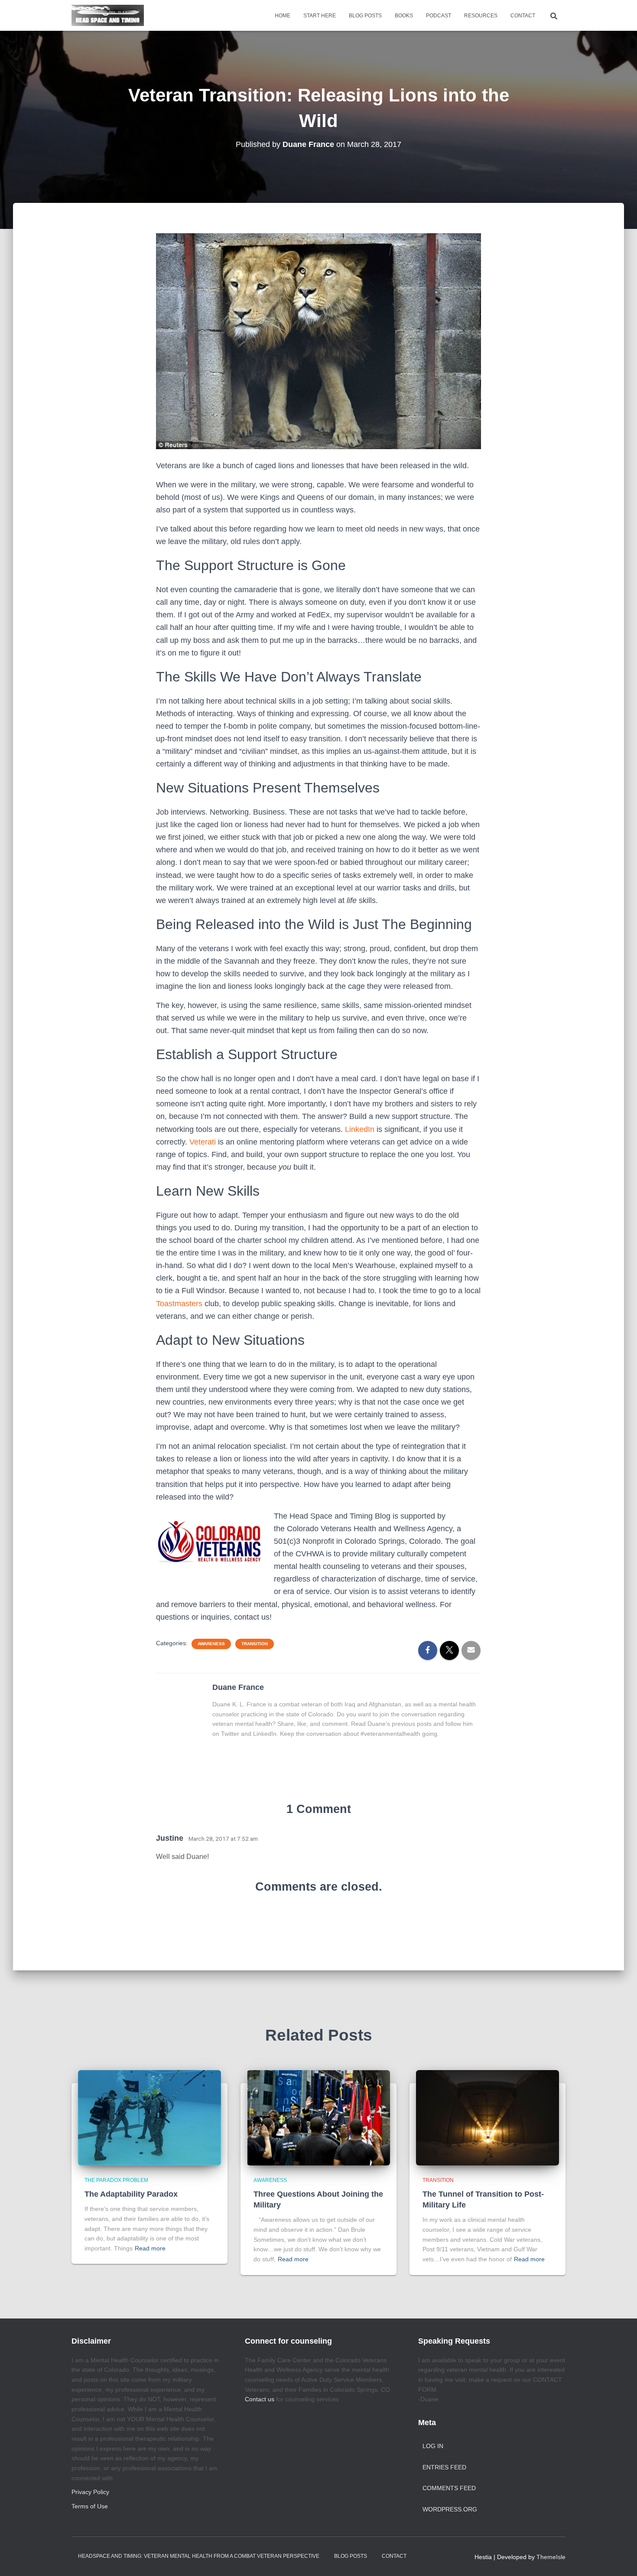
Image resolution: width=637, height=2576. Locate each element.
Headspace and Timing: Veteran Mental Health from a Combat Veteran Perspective (199, 2556)
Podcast (439, 16)
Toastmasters (179, 1304)
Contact (523, 16)
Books (404, 16)
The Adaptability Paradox (131, 2194)
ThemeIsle (551, 2557)
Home (283, 16)
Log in (433, 2446)
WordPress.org (450, 2509)
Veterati (203, 1142)
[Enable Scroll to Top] (620, 2559)
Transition (255, 1644)
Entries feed (444, 2467)
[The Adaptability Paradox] (149, 2117)
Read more (150, 2248)
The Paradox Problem (116, 2180)
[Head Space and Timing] (108, 16)
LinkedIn (360, 1129)
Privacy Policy (90, 2492)
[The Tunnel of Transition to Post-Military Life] (487, 2117)
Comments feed (449, 2488)
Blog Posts (365, 16)
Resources (481, 16)
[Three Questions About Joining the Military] (318, 2117)
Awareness (211, 1644)
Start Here (320, 16)
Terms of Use (90, 2506)
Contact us (260, 2399)
